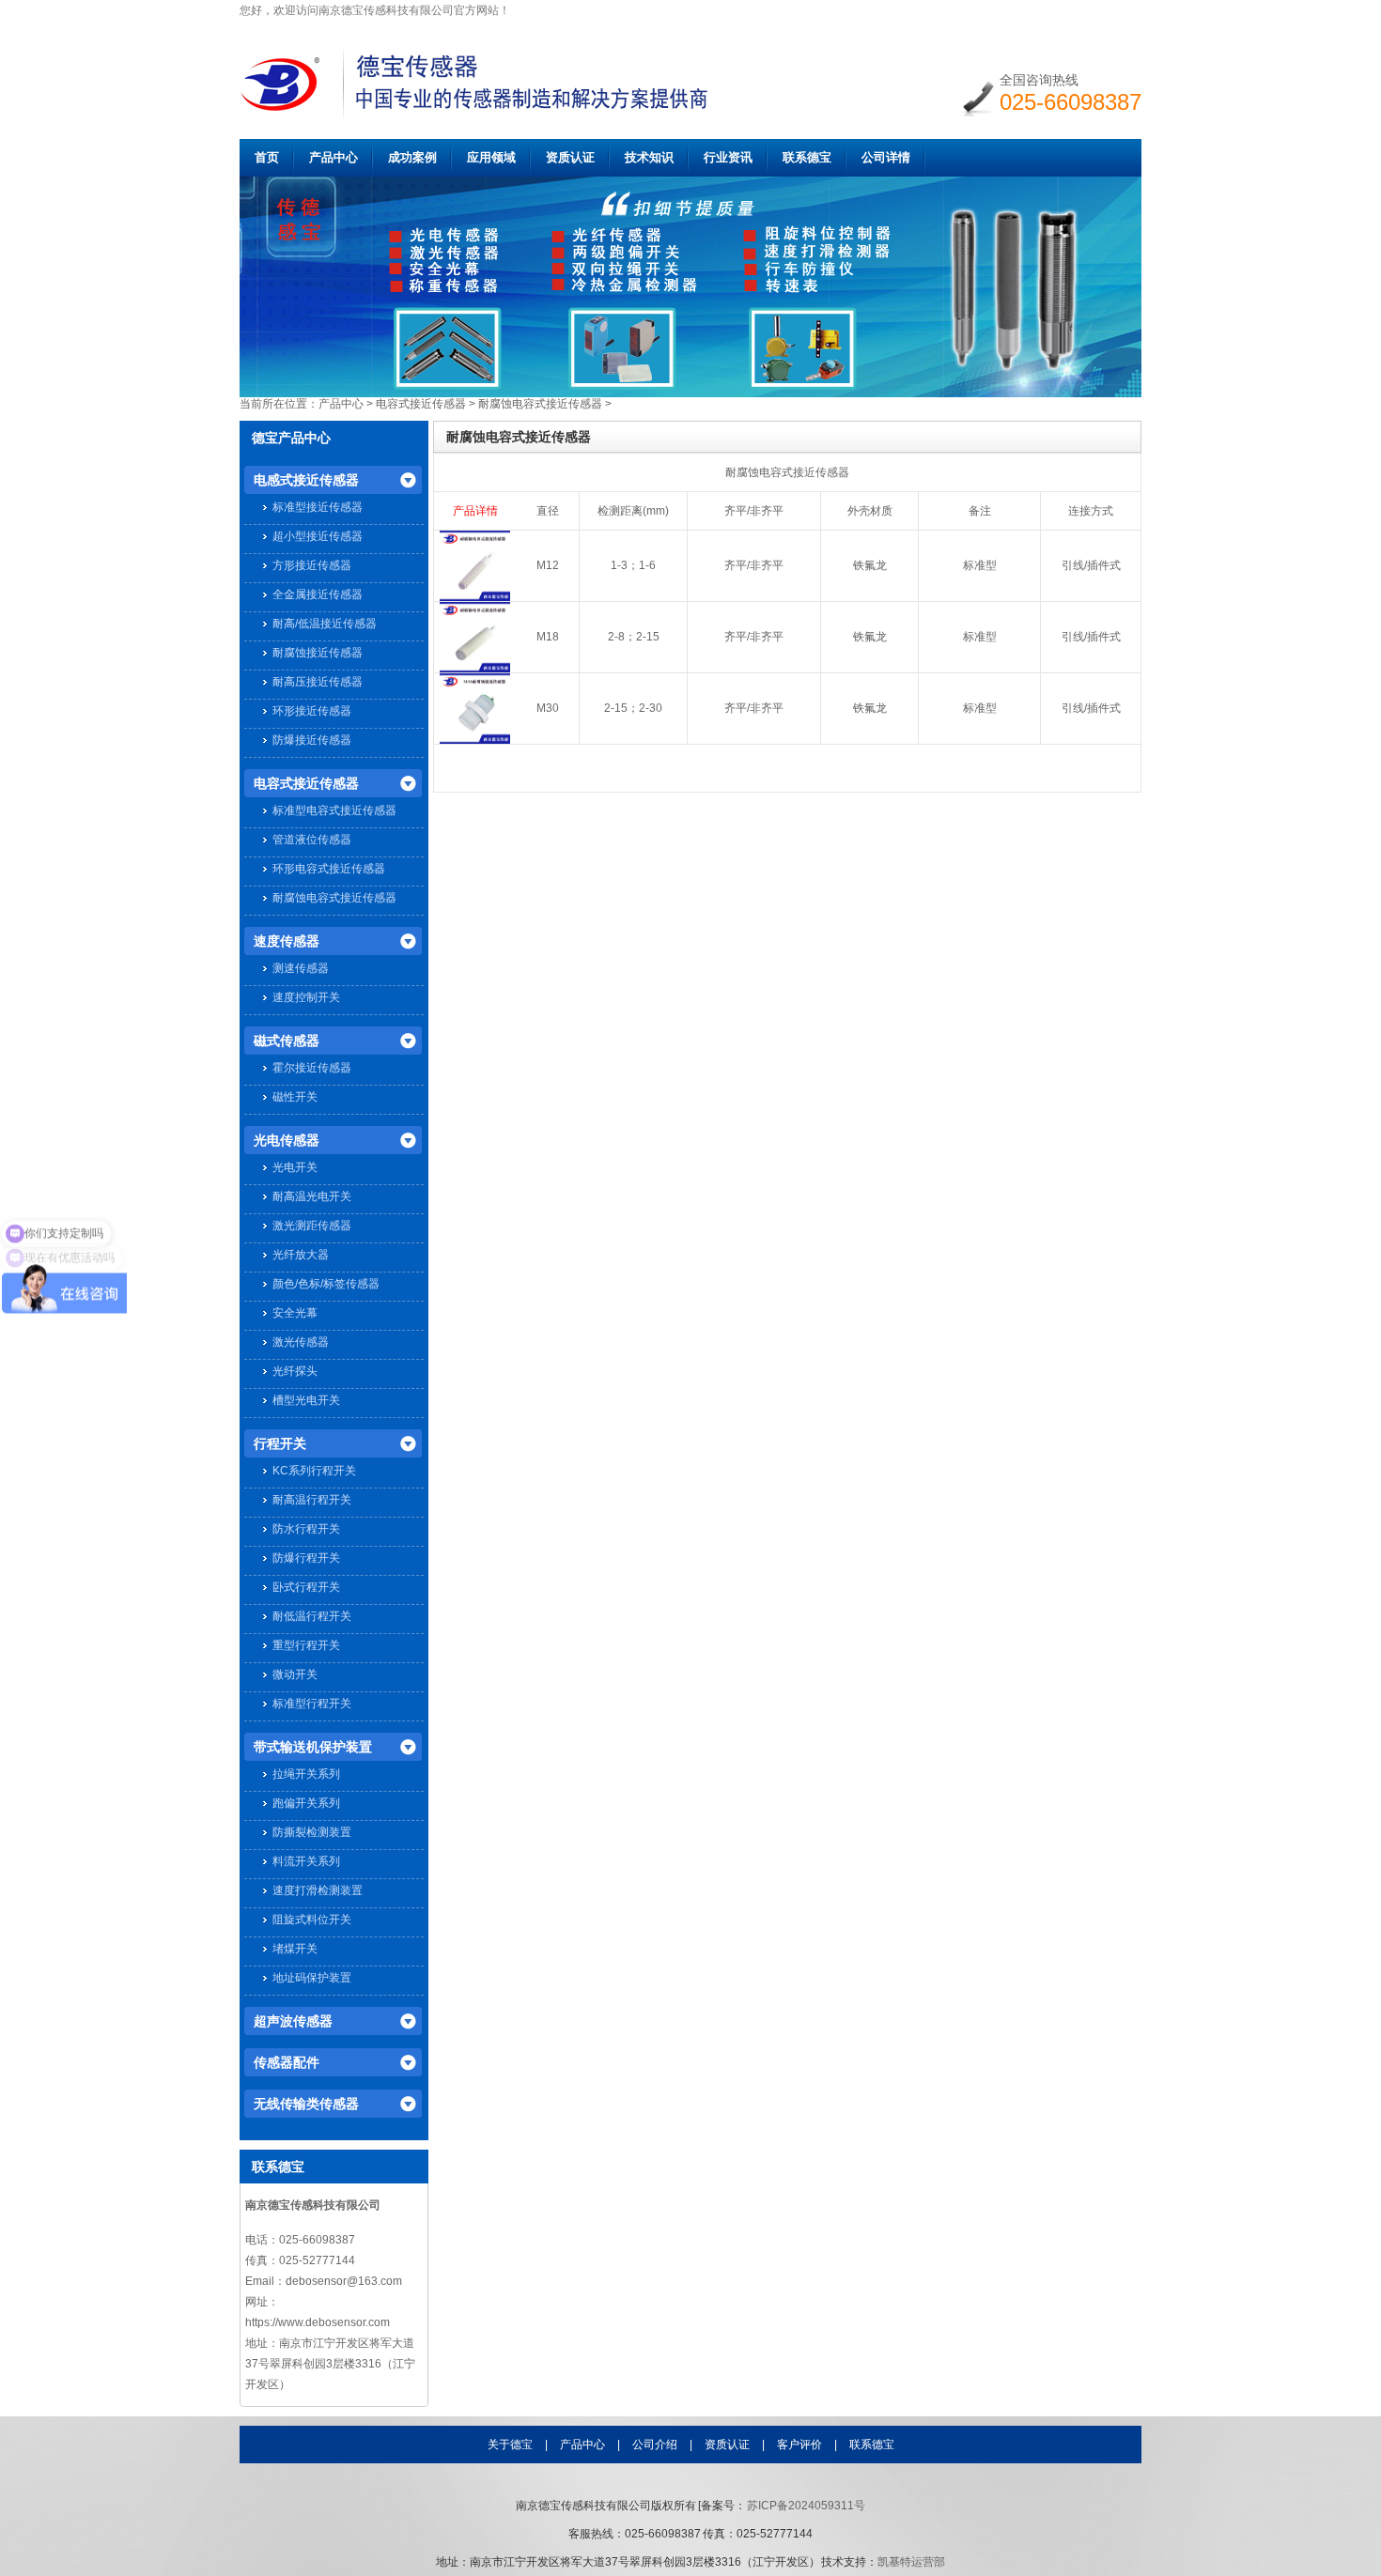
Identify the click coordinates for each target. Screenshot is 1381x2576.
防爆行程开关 (306, 1558)
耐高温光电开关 (312, 1196)
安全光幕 (295, 1313)
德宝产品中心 (291, 438)
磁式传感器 (287, 1041)
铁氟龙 (870, 565)
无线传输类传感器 (306, 2104)
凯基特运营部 (911, 2562)
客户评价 (799, 2445)
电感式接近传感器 (306, 480)
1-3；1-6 (633, 565)
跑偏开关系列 (306, 1803)
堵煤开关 (295, 1949)
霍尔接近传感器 (312, 1068)
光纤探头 (295, 1371)
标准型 (980, 565)
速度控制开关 (306, 997)
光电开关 (295, 1167)
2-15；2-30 (633, 708)
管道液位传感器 (312, 840)
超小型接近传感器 (318, 536)
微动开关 (295, 1674)
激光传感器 (301, 1342)
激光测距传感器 (312, 1226)
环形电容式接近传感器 (329, 869)
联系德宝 (807, 157)
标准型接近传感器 (318, 507)
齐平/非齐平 (754, 565)
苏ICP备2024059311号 (806, 2506)
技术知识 (649, 157)
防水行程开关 (306, 1529)
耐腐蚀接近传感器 (318, 653)
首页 (267, 157)
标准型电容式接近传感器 (334, 810)
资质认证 (570, 157)
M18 (548, 637)
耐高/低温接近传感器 (325, 624)
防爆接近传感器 (312, 740)
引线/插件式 (1091, 565)
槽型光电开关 (306, 1400)
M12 (548, 565)
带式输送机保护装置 (313, 1747)
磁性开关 (295, 1097)
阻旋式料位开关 (312, 1920)
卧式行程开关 (306, 1587)
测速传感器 (301, 968)
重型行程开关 (306, 1645)
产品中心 (334, 157)
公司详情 (886, 157)
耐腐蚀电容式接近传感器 (540, 404)
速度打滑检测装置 (318, 1890)
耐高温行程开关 (312, 1500)
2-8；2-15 (634, 637)
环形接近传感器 (312, 711)
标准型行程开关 (312, 1704)
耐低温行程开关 (312, 1616)
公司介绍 (655, 2445)
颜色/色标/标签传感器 (326, 1284)
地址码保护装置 (312, 1978)
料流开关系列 (306, 1861)
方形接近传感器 (312, 565)
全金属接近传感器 (318, 594)
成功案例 (412, 157)
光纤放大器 (301, 1255)
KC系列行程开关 (314, 1471)
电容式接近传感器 (421, 404)
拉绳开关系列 (306, 1774)
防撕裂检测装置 (312, 1832)
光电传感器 (287, 1140)
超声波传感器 (293, 2021)
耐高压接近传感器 (318, 682)
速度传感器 (287, 941)
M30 (548, 708)
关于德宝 (510, 2445)
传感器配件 (287, 2062)
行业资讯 (728, 157)
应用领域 (491, 157)
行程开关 (280, 1443)
